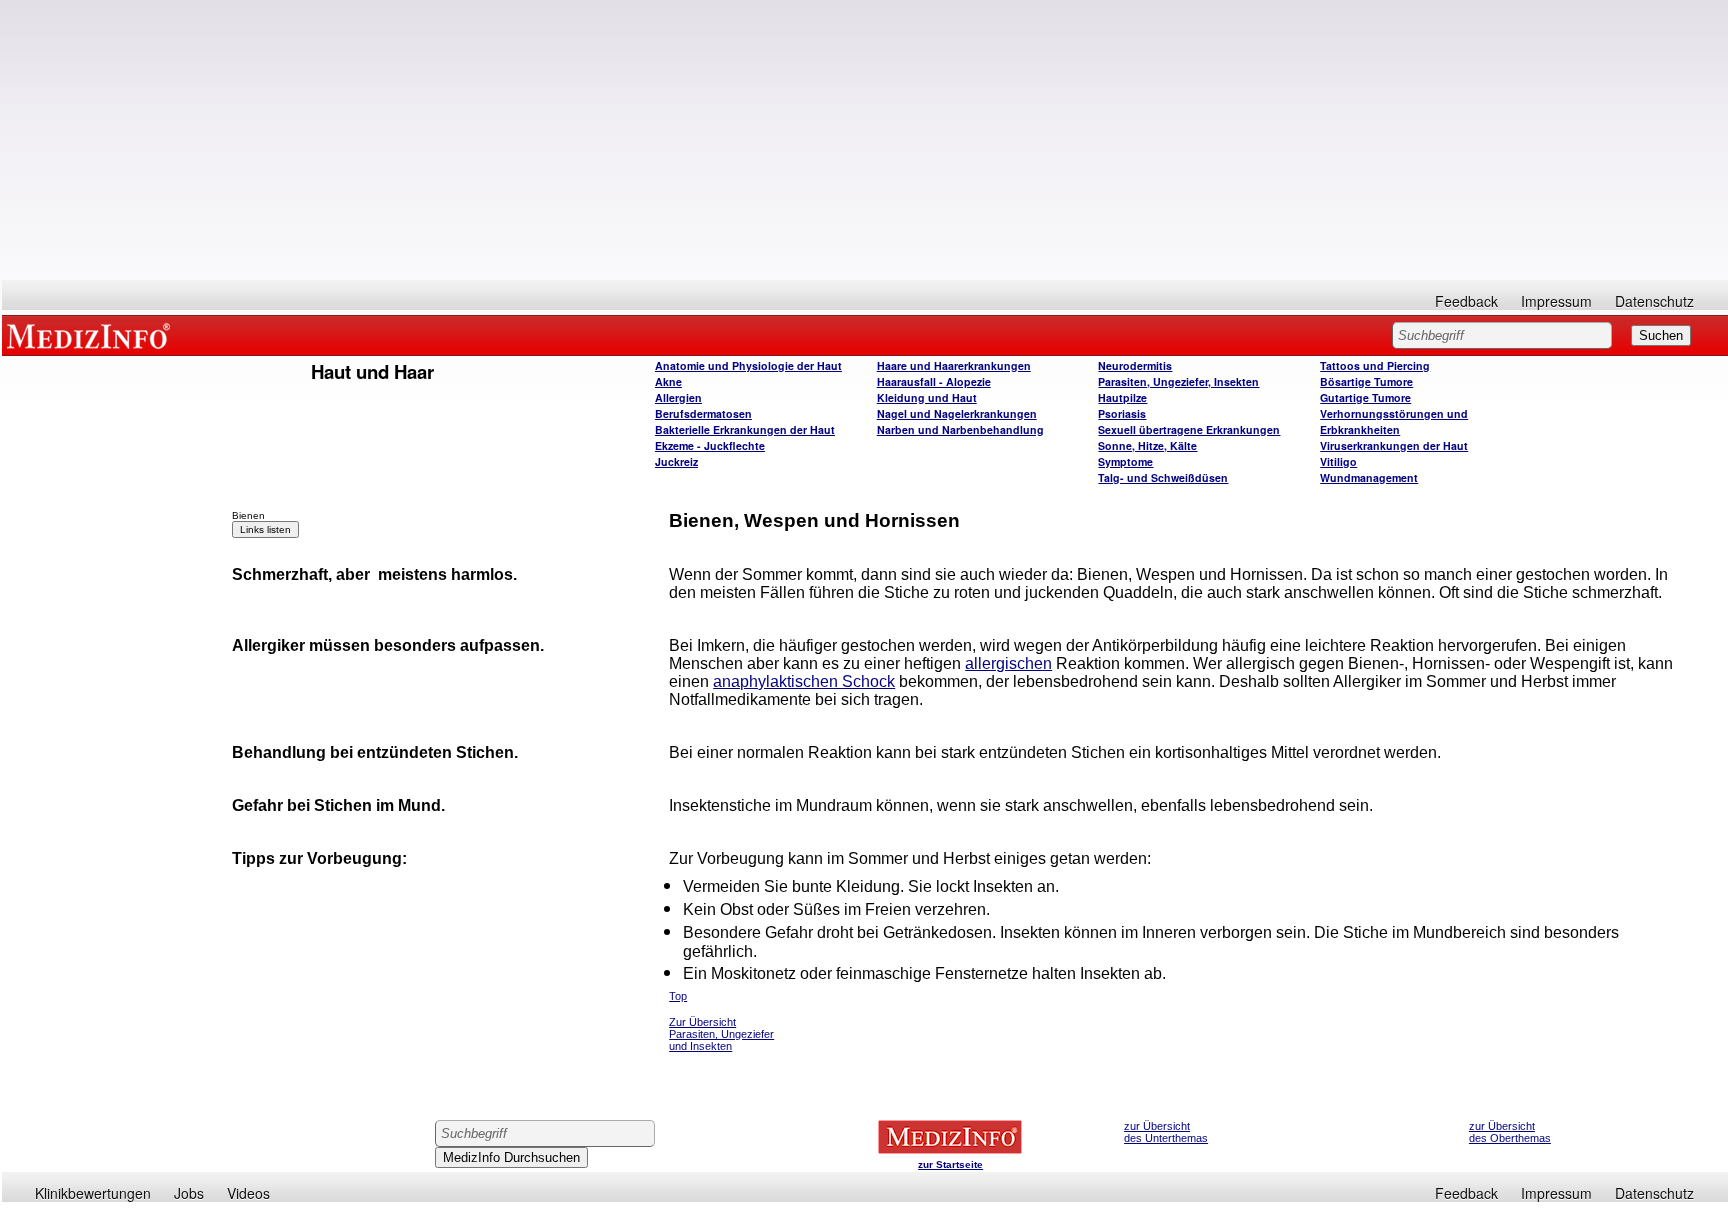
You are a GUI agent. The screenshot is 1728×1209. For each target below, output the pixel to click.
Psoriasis (1122, 413)
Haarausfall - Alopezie (934, 381)
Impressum (1556, 301)
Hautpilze (1122, 397)
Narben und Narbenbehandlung (960, 429)
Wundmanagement (1369, 477)
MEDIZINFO (92, 335)
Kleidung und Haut (927, 397)
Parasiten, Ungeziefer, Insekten (1178, 381)
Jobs (189, 1193)
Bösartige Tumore (1366, 381)
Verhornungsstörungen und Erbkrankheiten (1394, 421)
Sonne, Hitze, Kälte (1147, 445)
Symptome (1125, 461)
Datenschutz (1654, 301)
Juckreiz (676, 461)
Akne (668, 381)
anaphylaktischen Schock (804, 681)
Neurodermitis (1135, 365)
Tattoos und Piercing (1375, 365)
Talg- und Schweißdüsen (1163, 477)
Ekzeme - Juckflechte (710, 445)
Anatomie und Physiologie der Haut (748, 365)
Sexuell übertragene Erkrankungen (1189, 429)
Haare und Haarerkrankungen (954, 365)
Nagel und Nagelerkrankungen (957, 413)
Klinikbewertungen (93, 1193)
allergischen (1008, 663)
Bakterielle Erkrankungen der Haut (745, 429)
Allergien (678, 397)
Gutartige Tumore (1365, 397)
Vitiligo (1338, 461)
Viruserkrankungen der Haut (1394, 445)
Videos (248, 1193)
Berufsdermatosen (703, 413)
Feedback (1466, 301)
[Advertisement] (865, 140)
